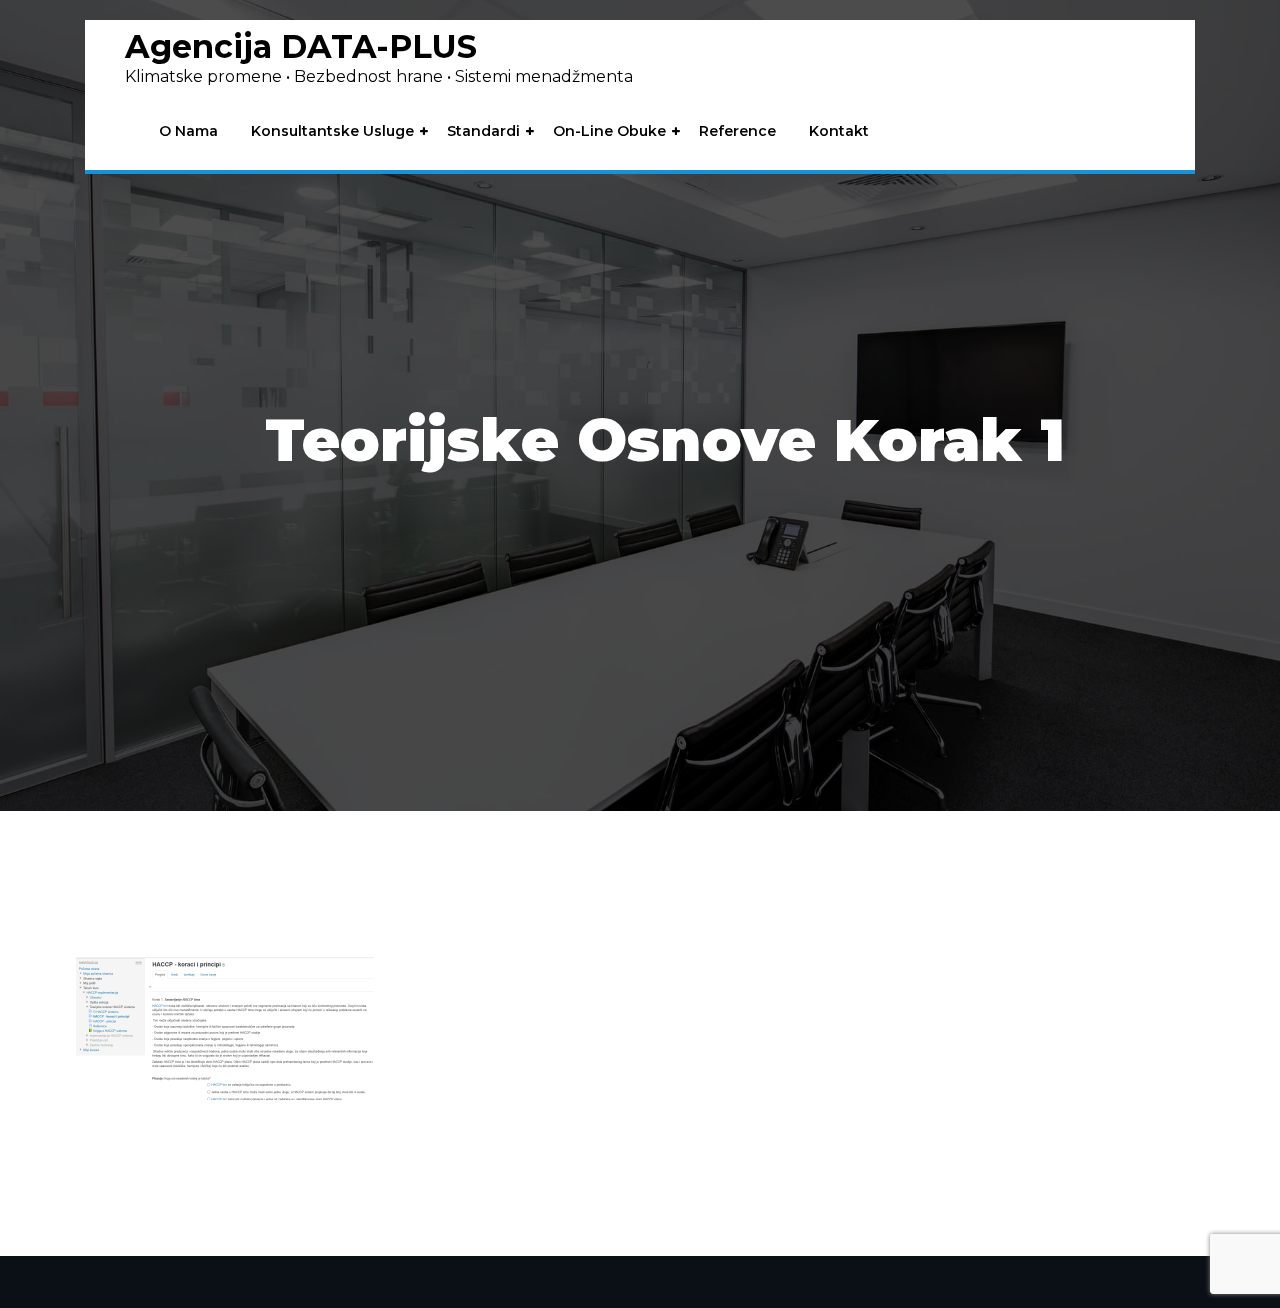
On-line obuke (609, 131)
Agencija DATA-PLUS (301, 46)
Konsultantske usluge (332, 131)
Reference (737, 131)
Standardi (483, 131)
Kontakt (839, 131)
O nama (188, 131)
